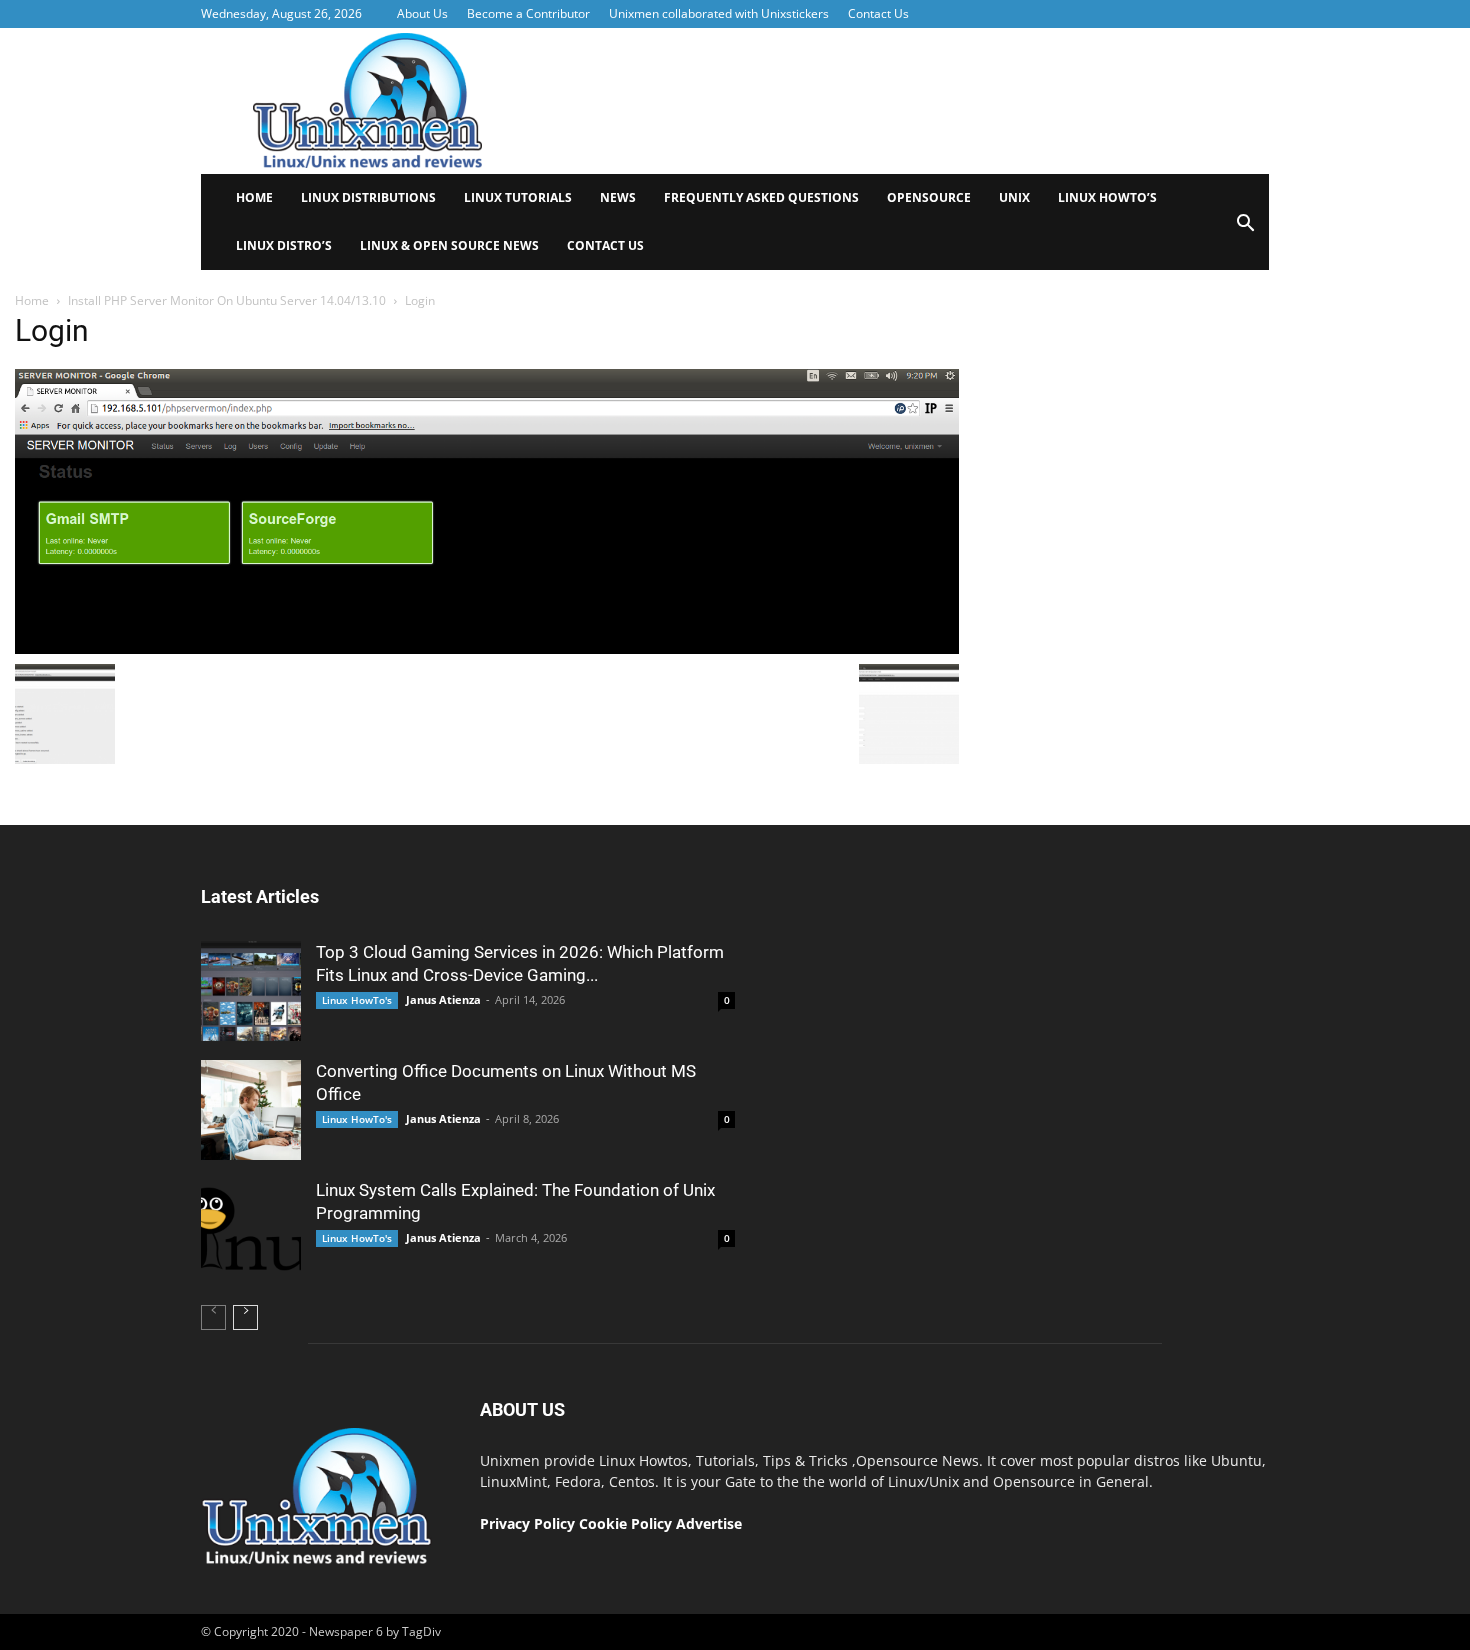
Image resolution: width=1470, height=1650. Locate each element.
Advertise (709, 1523)
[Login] (487, 649)
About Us (422, 13)
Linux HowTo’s (1107, 197)
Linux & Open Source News (449, 245)
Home (254, 197)
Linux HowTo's (357, 1000)
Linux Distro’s (284, 245)
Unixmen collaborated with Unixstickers (719, 13)
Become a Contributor (528, 13)
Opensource (929, 197)
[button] (1245, 229)
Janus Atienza (443, 999)
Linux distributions (368, 197)
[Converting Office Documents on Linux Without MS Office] (251, 1110)
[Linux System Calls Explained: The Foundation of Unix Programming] (251, 1229)
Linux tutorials (518, 197)
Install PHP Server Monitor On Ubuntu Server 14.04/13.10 (227, 300)
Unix (1014, 197)
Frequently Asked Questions (761, 197)
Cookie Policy (627, 1523)
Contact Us (878, 13)
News (618, 197)
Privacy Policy (527, 1523)
